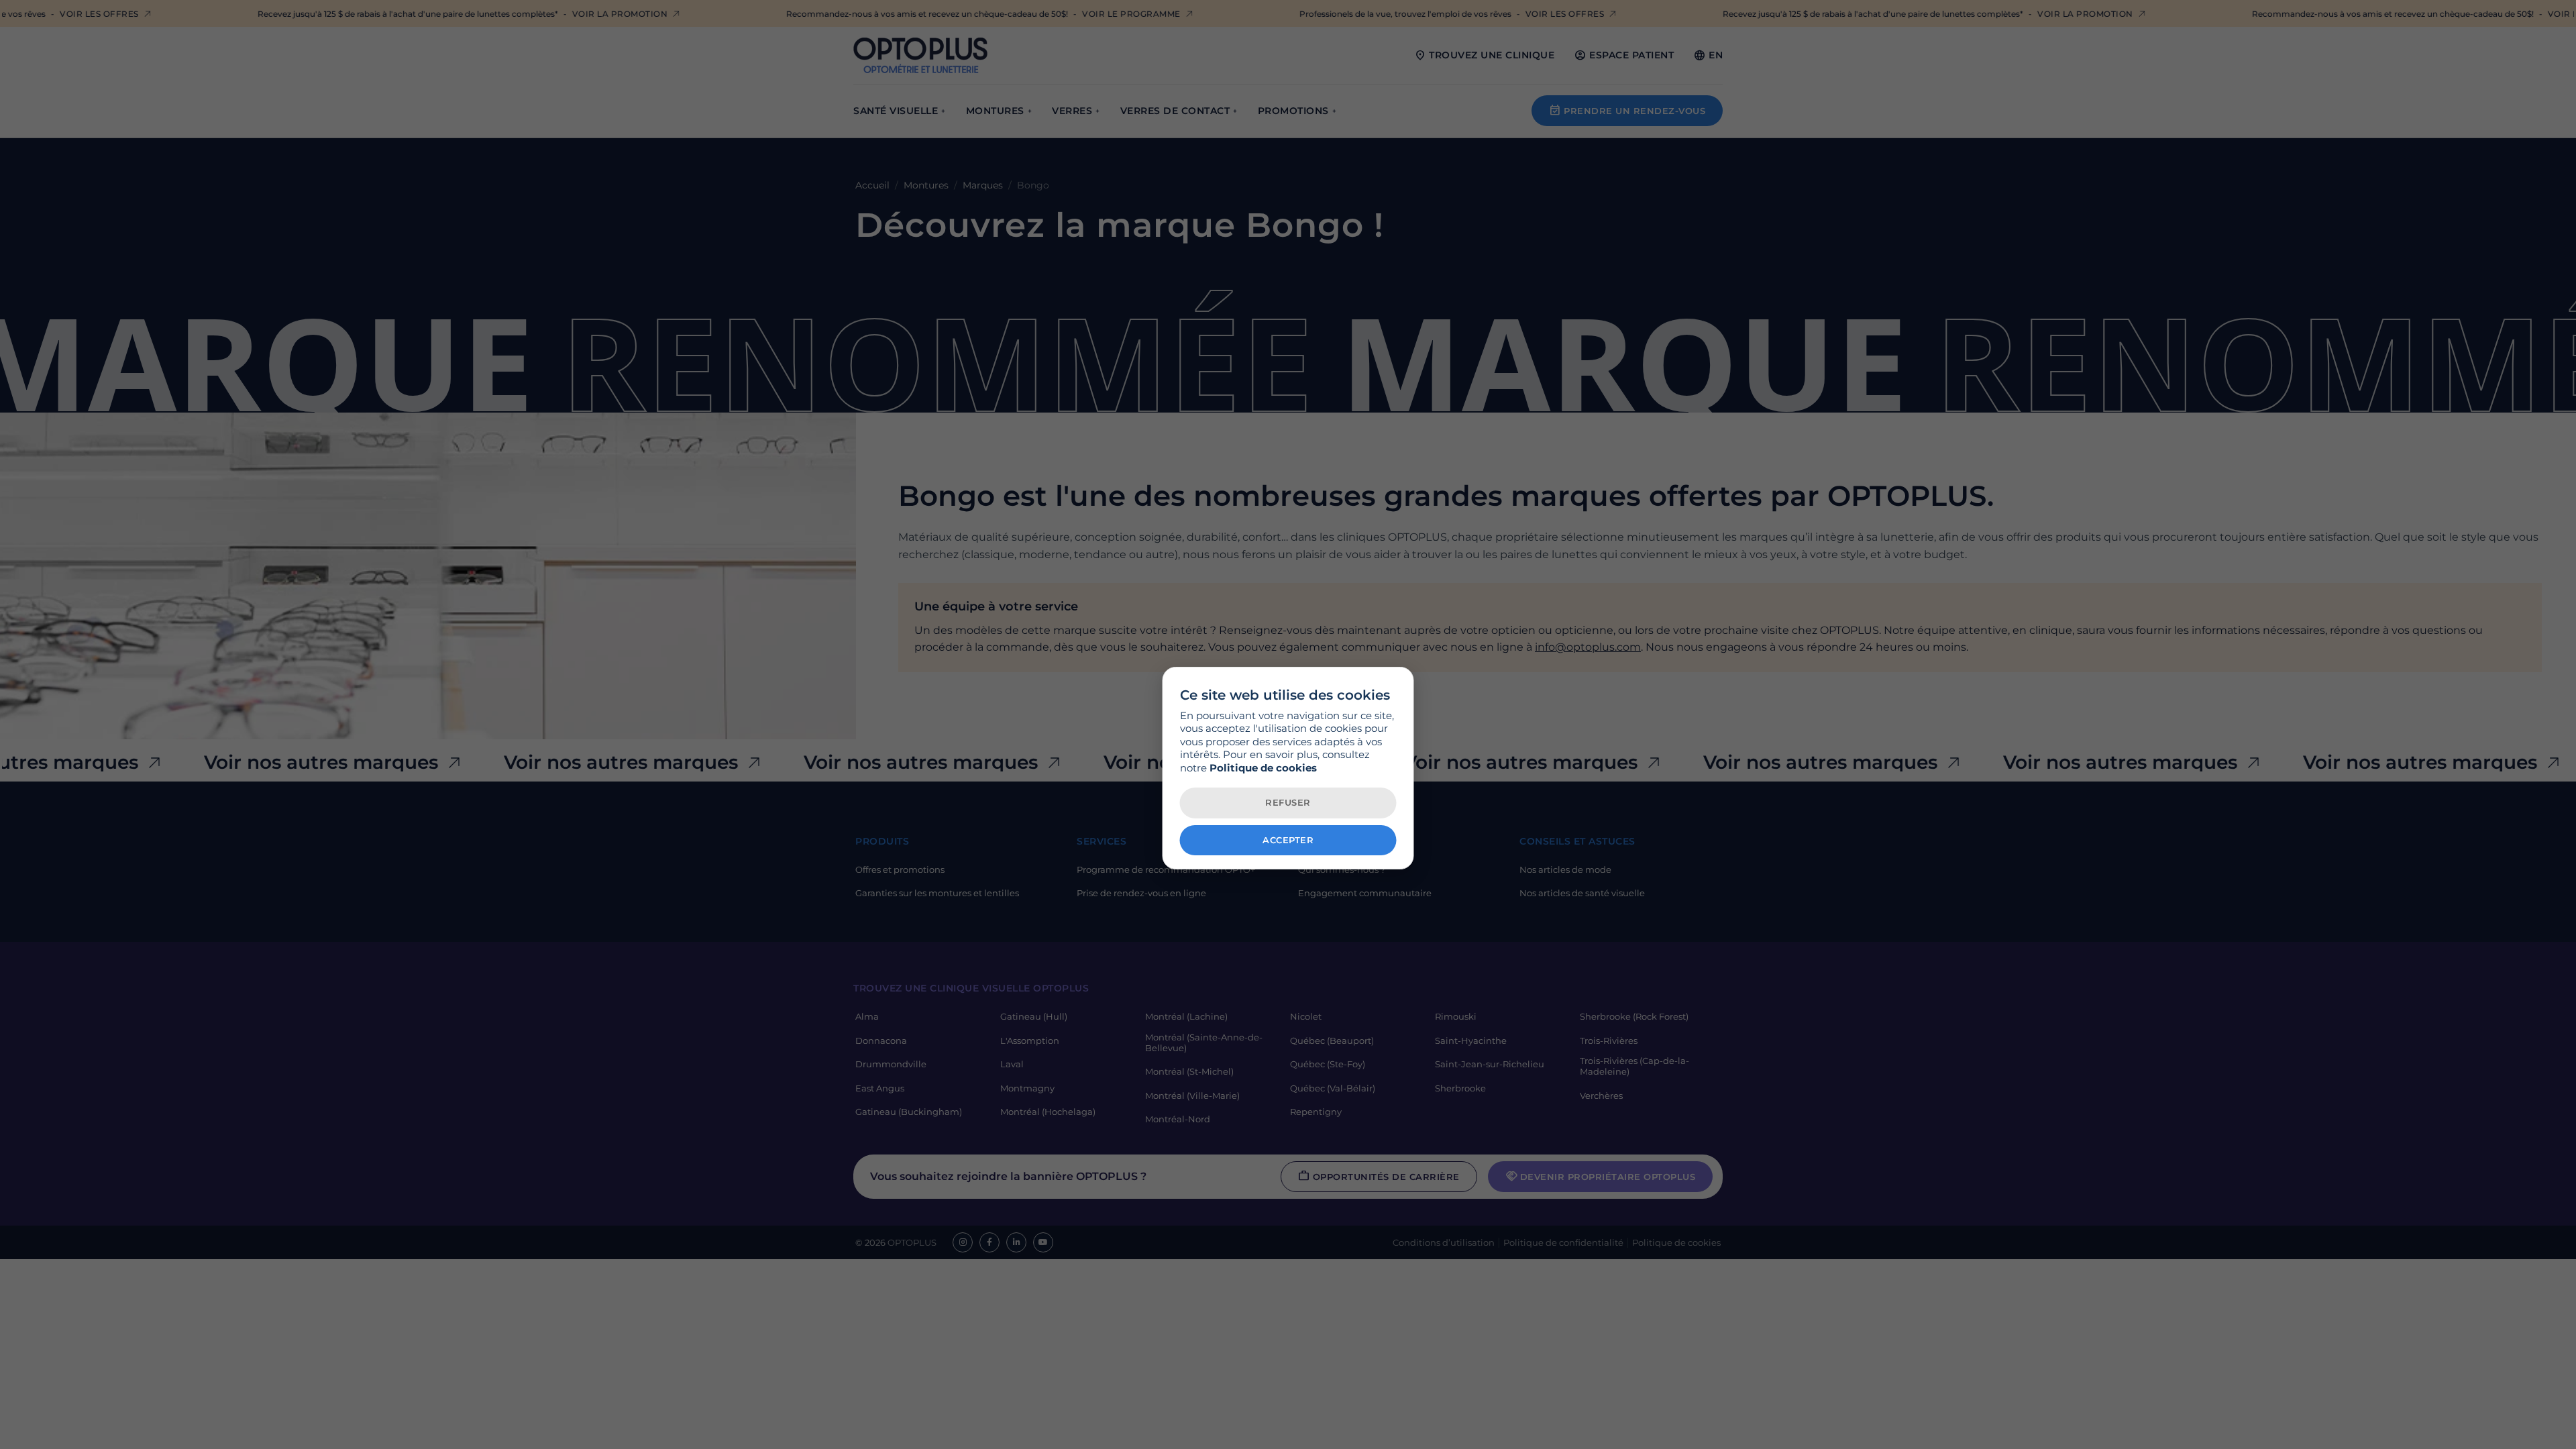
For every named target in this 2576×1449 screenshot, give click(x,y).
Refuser (1288, 802)
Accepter (1288, 840)
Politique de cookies (1263, 768)
